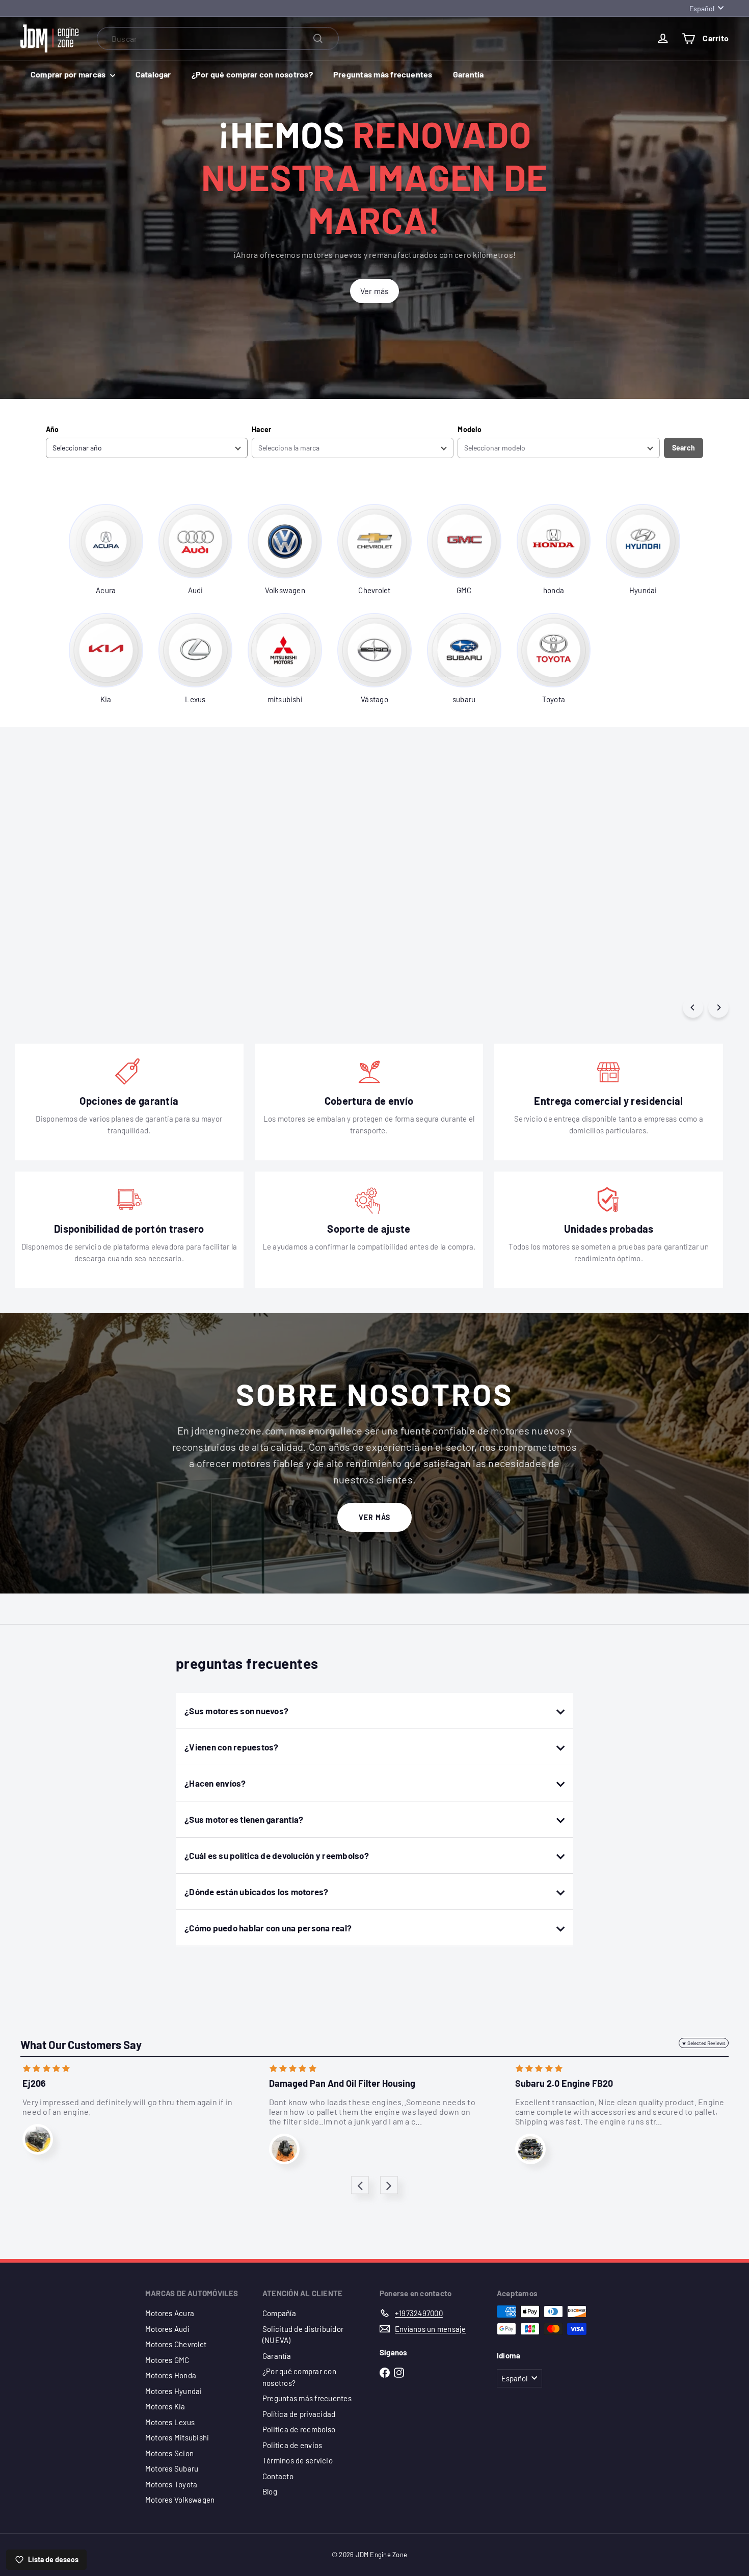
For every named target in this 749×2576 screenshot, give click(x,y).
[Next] (718, 1007)
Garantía (469, 74)
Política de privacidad (299, 2414)
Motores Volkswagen (180, 2500)
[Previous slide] (360, 2185)
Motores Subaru (172, 2468)
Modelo (469, 429)
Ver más (374, 1517)
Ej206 (34, 2083)
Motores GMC (167, 2360)
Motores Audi (167, 2329)
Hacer (261, 429)
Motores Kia (165, 2406)
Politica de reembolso (299, 2429)
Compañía (279, 2313)
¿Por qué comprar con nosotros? (252, 74)
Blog (270, 2491)
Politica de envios (292, 2445)
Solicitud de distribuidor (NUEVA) (303, 2335)
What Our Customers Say (81, 2044)
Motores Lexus (170, 2422)
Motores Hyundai (174, 2391)
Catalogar (153, 74)
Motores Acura (170, 2313)
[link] (106, 550)
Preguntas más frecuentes (383, 74)
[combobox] (218, 38)
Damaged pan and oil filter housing (342, 2083)
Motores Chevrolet (176, 2344)
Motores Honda (171, 2375)
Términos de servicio (298, 2460)
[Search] (318, 38)
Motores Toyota (171, 2484)
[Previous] (693, 1007)
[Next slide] (389, 2185)
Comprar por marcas (69, 74)
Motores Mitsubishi (177, 2437)
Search (684, 448)
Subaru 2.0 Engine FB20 (564, 2083)
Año (52, 429)
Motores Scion (169, 2453)
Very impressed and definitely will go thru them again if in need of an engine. (127, 2107)
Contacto (278, 2476)
